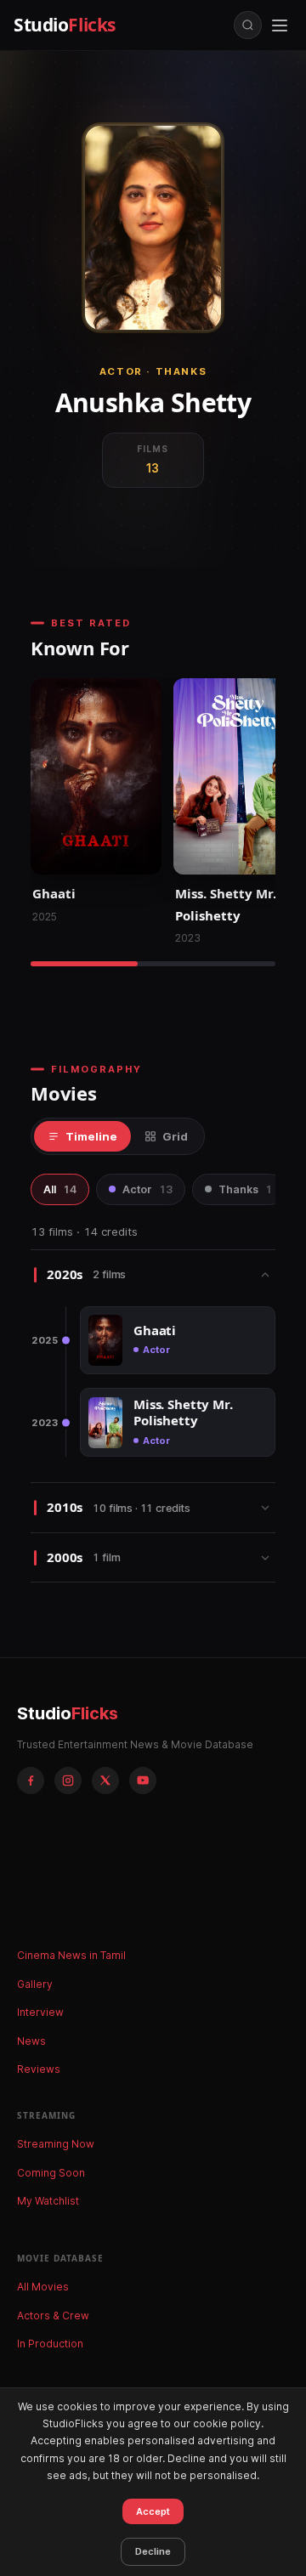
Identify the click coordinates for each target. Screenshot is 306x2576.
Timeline (91, 1136)
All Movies (43, 2287)
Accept (153, 2511)
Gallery (35, 1984)
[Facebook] (31, 1781)
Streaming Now (56, 2144)
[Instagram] (68, 1781)
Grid (175, 1136)
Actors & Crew (53, 2316)
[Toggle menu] (280, 25)
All (60, 1189)
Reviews (39, 2069)
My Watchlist (48, 2201)
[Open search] (248, 25)
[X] (105, 1781)
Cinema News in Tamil (71, 1955)
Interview (40, 2012)
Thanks (245, 1189)
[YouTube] (143, 1781)
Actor (147, 1189)
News (31, 2041)
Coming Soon (51, 2173)
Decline (153, 2551)
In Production (50, 2344)
